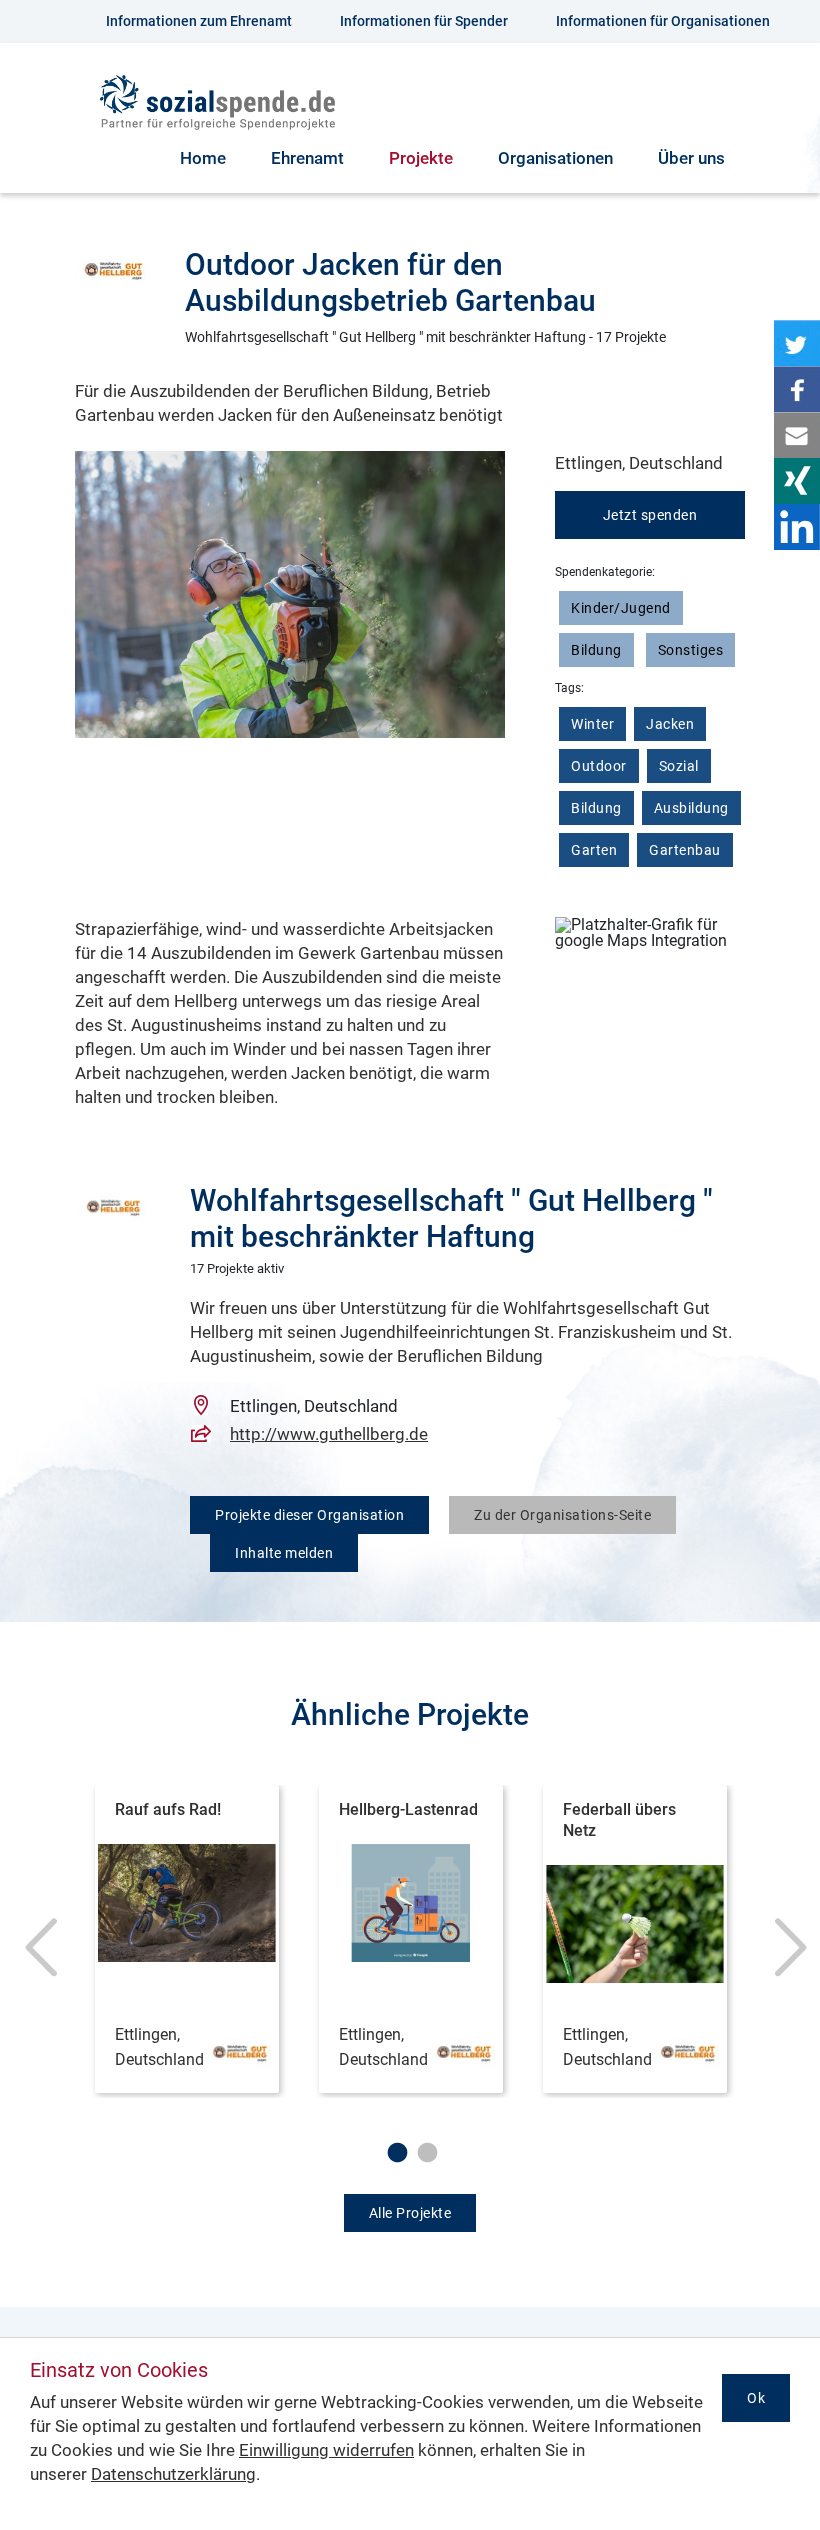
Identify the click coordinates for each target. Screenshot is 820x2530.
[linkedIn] (797, 527)
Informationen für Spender (424, 21)
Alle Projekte (410, 2213)
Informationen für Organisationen (663, 21)
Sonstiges (691, 650)
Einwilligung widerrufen (326, 2450)
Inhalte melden (284, 1553)
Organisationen (555, 158)
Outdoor (599, 766)
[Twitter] (797, 343)
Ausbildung (691, 808)
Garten (594, 850)
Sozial (679, 766)
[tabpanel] (187, 1941)
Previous (35, 1957)
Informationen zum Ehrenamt (199, 21)
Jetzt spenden (650, 515)
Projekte (421, 158)
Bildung (596, 650)
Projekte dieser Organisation (309, 1515)
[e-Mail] (797, 435)
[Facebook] (797, 389)
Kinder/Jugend (621, 608)
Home (203, 158)
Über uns (691, 158)
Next (785, 1957)
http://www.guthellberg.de (329, 1434)
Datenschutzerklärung (173, 2474)
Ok (756, 2398)
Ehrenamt (307, 158)
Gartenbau (685, 850)
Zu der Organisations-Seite (562, 1515)
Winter (592, 724)
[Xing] (797, 481)
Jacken (670, 724)
